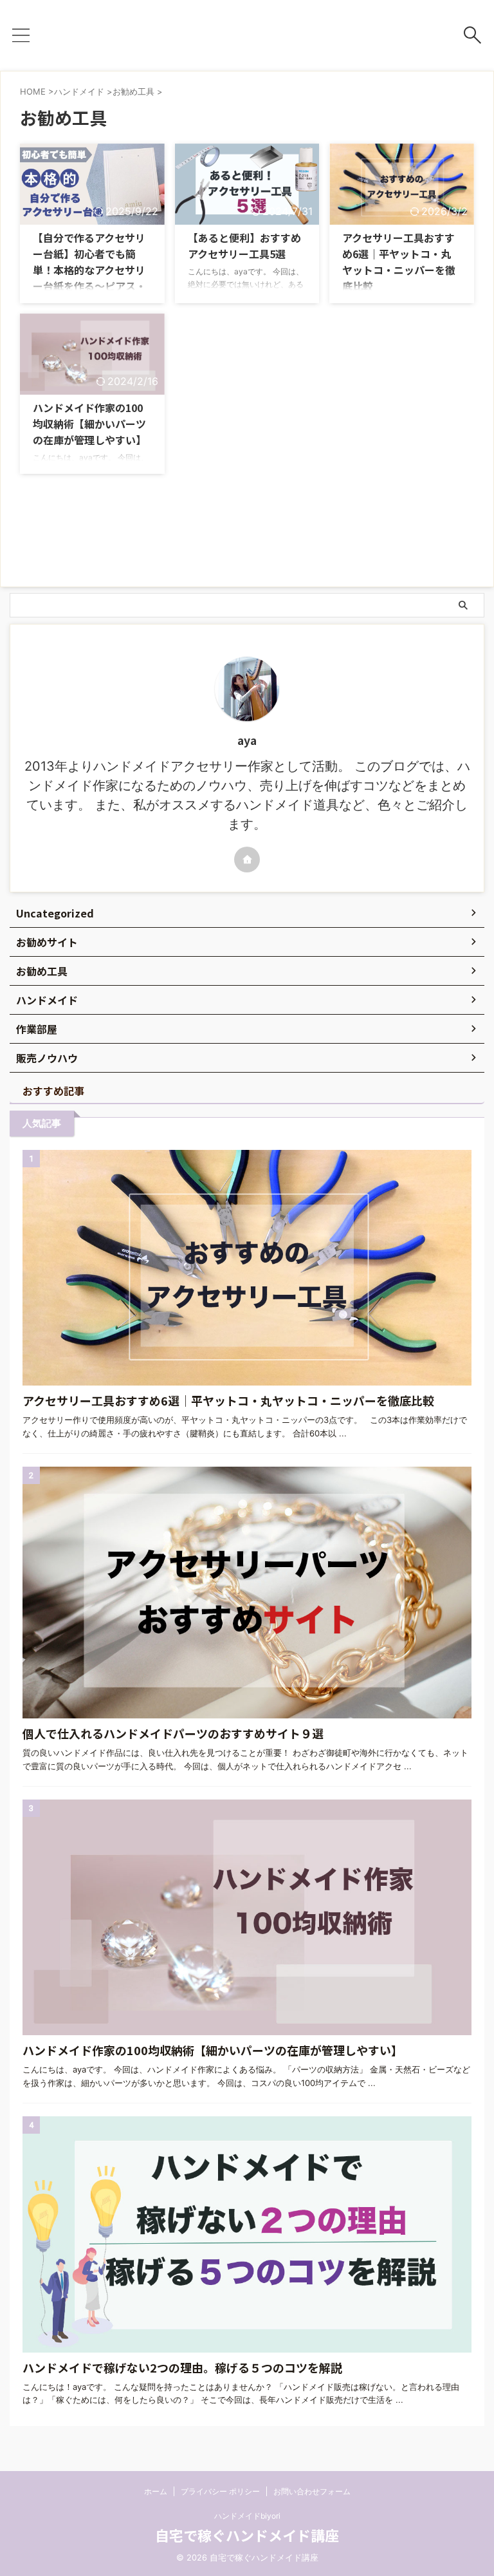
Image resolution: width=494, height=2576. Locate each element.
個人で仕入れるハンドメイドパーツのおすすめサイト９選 (173, 1733)
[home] (247, 860)
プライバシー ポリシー (220, 2491)
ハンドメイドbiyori (247, 2516)
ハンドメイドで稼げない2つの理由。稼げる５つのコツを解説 (182, 2367)
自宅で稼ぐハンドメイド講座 (247, 2535)
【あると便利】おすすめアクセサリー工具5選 (244, 246)
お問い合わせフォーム (312, 2491)
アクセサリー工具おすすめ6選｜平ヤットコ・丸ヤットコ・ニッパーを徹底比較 (399, 262)
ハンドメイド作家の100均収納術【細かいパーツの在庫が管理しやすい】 (89, 424)
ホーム (156, 2491)
